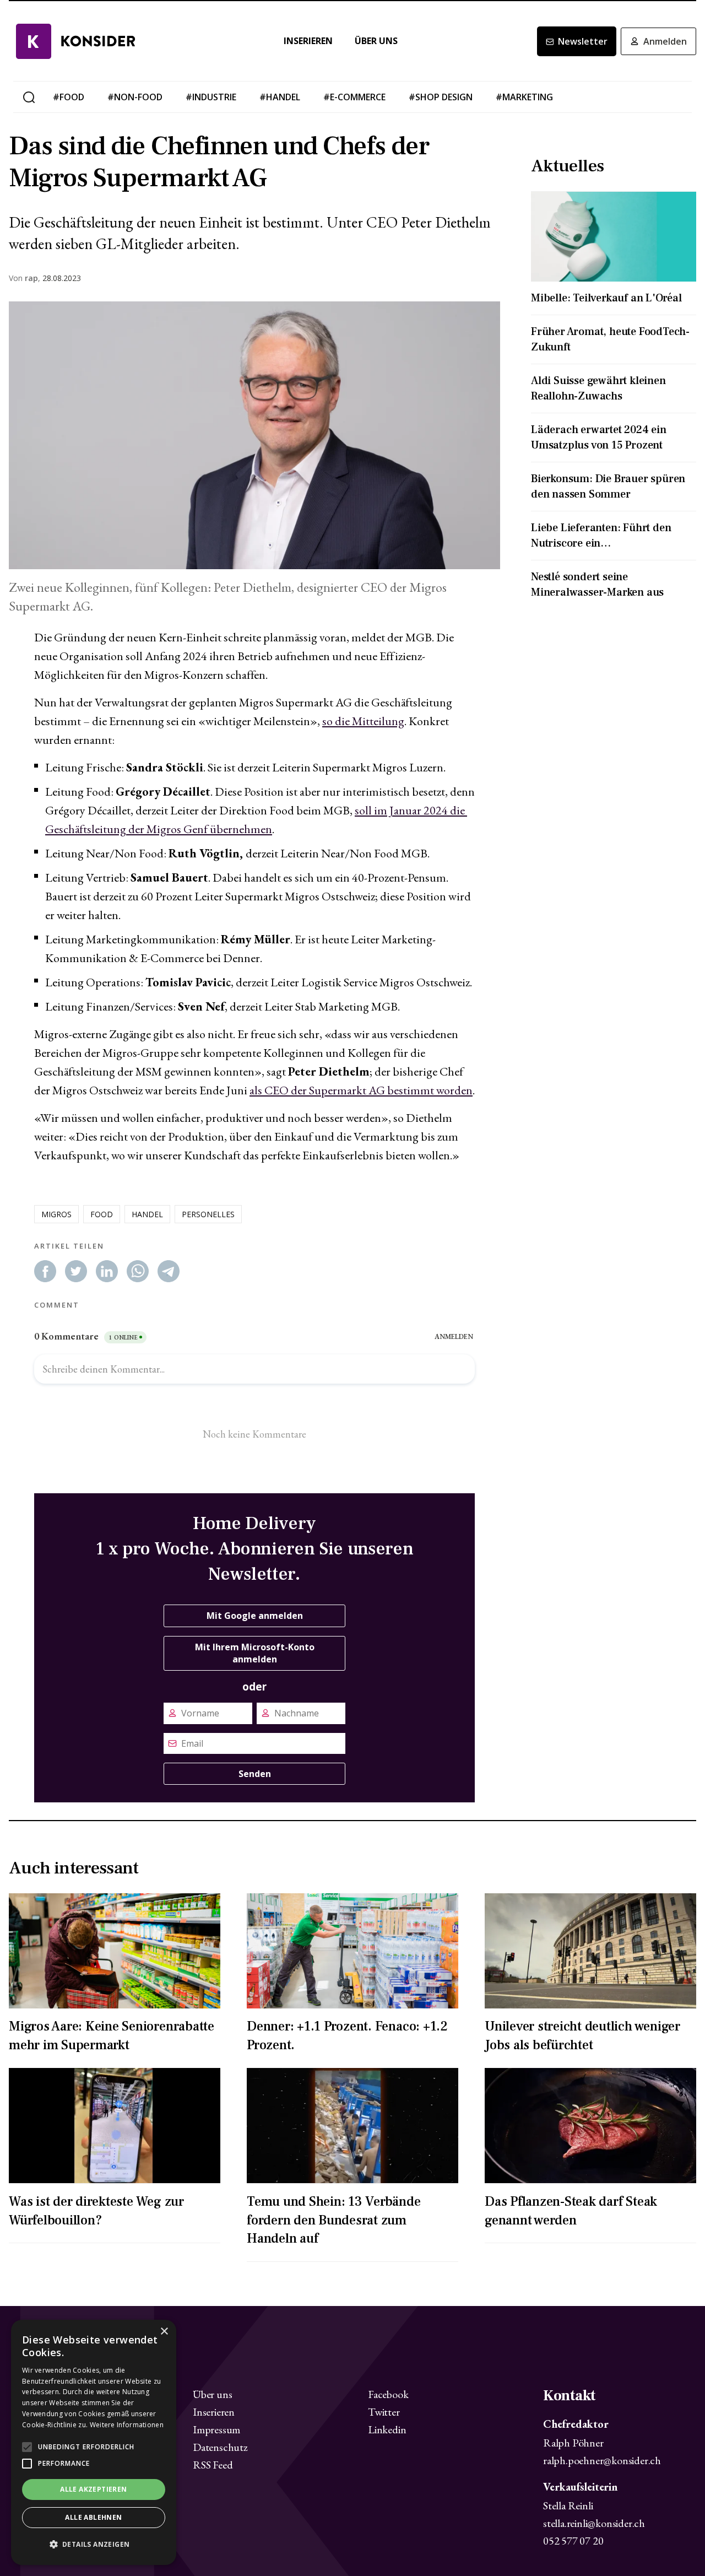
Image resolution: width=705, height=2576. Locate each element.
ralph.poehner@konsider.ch (602, 2460)
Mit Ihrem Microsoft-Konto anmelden (255, 1653)
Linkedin (387, 2429)
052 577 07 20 (573, 2541)
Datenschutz (220, 2447)
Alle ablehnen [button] (93, 2517)
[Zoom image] (254, 436)
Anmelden (665, 41)
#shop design (441, 97)
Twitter (384, 2412)
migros (56, 1214)
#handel (280, 97)
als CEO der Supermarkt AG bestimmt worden (361, 1090)
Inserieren (308, 41)
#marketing (524, 97)
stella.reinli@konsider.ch (594, 2523)
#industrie (211, 97)
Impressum (216, 2429)
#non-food (135, 97)
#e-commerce (354, 97)
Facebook (388, 2394)
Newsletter (583, 41)
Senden (255, 1774)
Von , (25, 278)
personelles (208, 1214)
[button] (94, 2545)
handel (147, 1214)
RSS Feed (213, 2465)
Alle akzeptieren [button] (93, 2489)
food (102, 1214)
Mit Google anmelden (255, 1616)
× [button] (164, 2332)
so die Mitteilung (363, 721)
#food (69, 97)
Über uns (376, 41)
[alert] (94, 2442)
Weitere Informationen (127, 2425)
